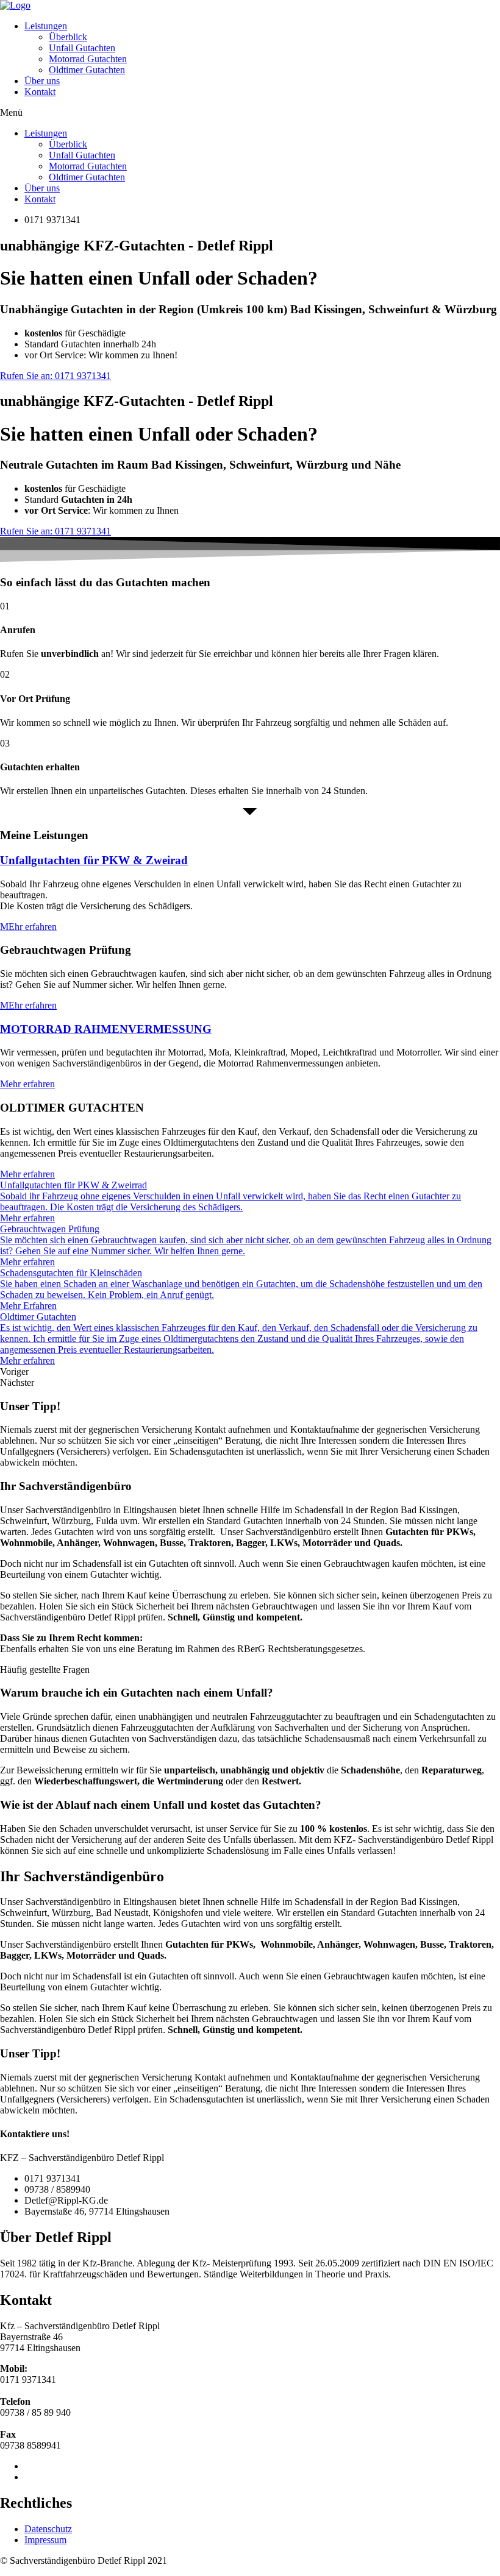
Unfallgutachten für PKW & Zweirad (94, 860)
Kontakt (40, 92)
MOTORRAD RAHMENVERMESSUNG (106, 1029)
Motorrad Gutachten (88, 59)
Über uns (42, 81)
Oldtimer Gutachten (87, 70)
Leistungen (46, 26)
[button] (250, 113)
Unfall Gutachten (82, 48)
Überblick (68, 37)
